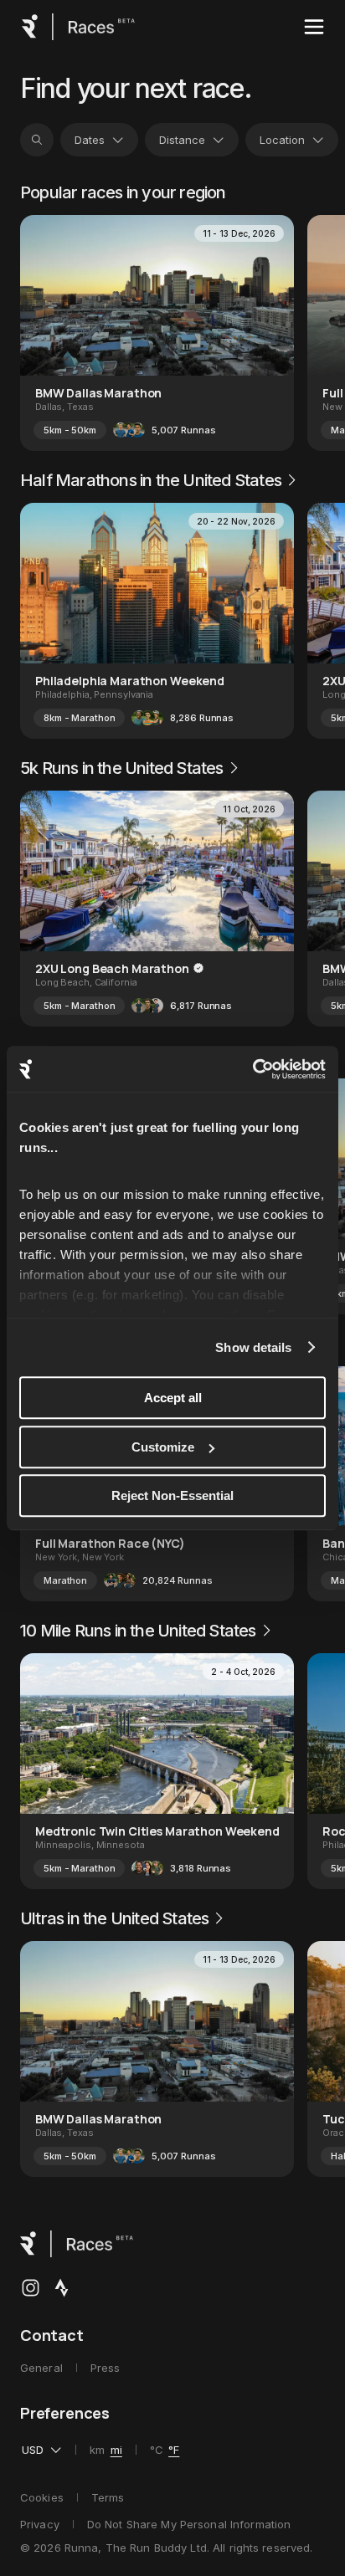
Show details (253, 1347)
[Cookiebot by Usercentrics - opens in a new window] (252, 1069)
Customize (163, 1447)
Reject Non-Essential (172, 1495)
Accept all (173, 1398)
